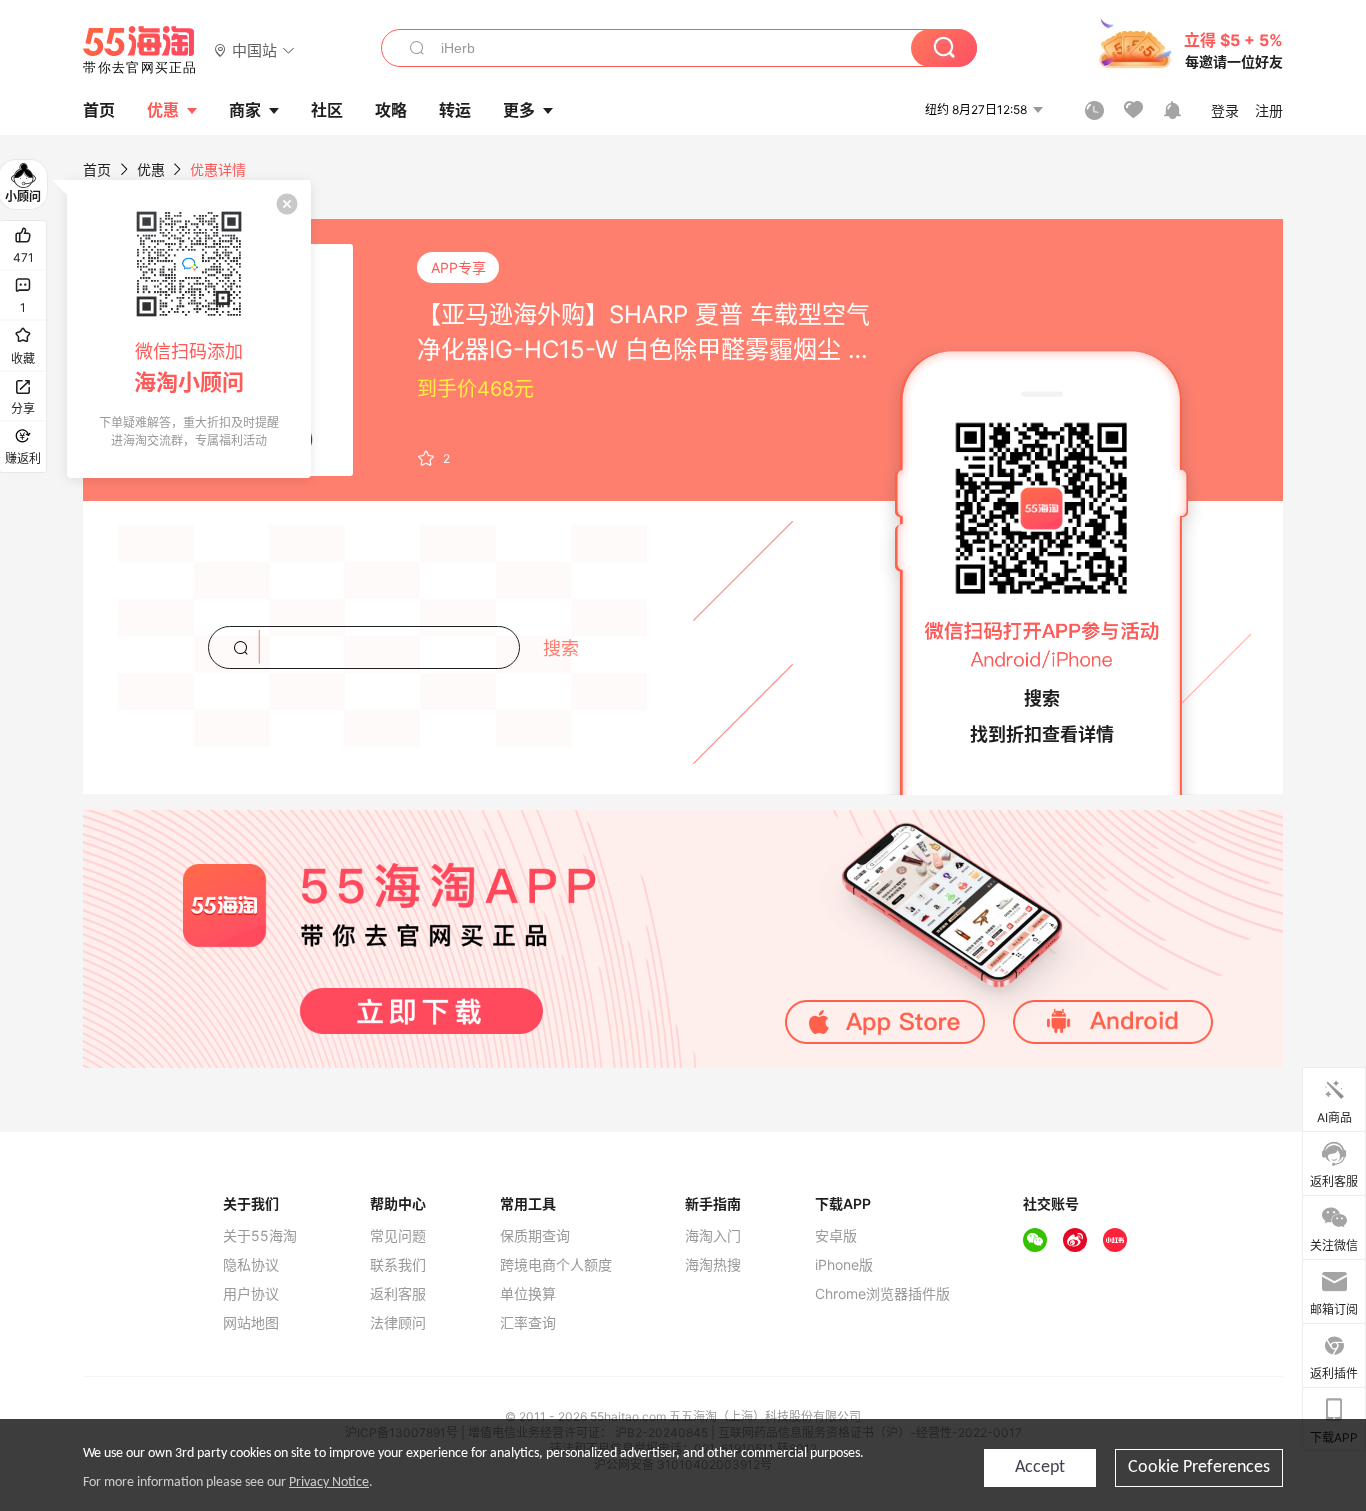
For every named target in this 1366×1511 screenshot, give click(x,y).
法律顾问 (398, 1323)
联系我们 (398, 1265)
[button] (254, 49)
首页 (97, 169)
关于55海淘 (260, 1236)
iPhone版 (844, 1265)
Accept (1040, 1467)
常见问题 (398, 1236)
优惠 (163, 110)
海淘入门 (713, 1236)
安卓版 (836, 1236)
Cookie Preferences (1199, 1467)
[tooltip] (189, 329)
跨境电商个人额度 (556, 1265)
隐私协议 (251, 1265)
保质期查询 (535, 1236)
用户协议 (251, 1294)
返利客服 (398, 1294)
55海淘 (140, 50)
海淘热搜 (713, 1265)
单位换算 (528, 1294)
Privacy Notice (329, 1482)
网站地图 (251, 1323)
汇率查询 (528, 1323)
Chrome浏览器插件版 (882, 1294)
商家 (245, 110)
